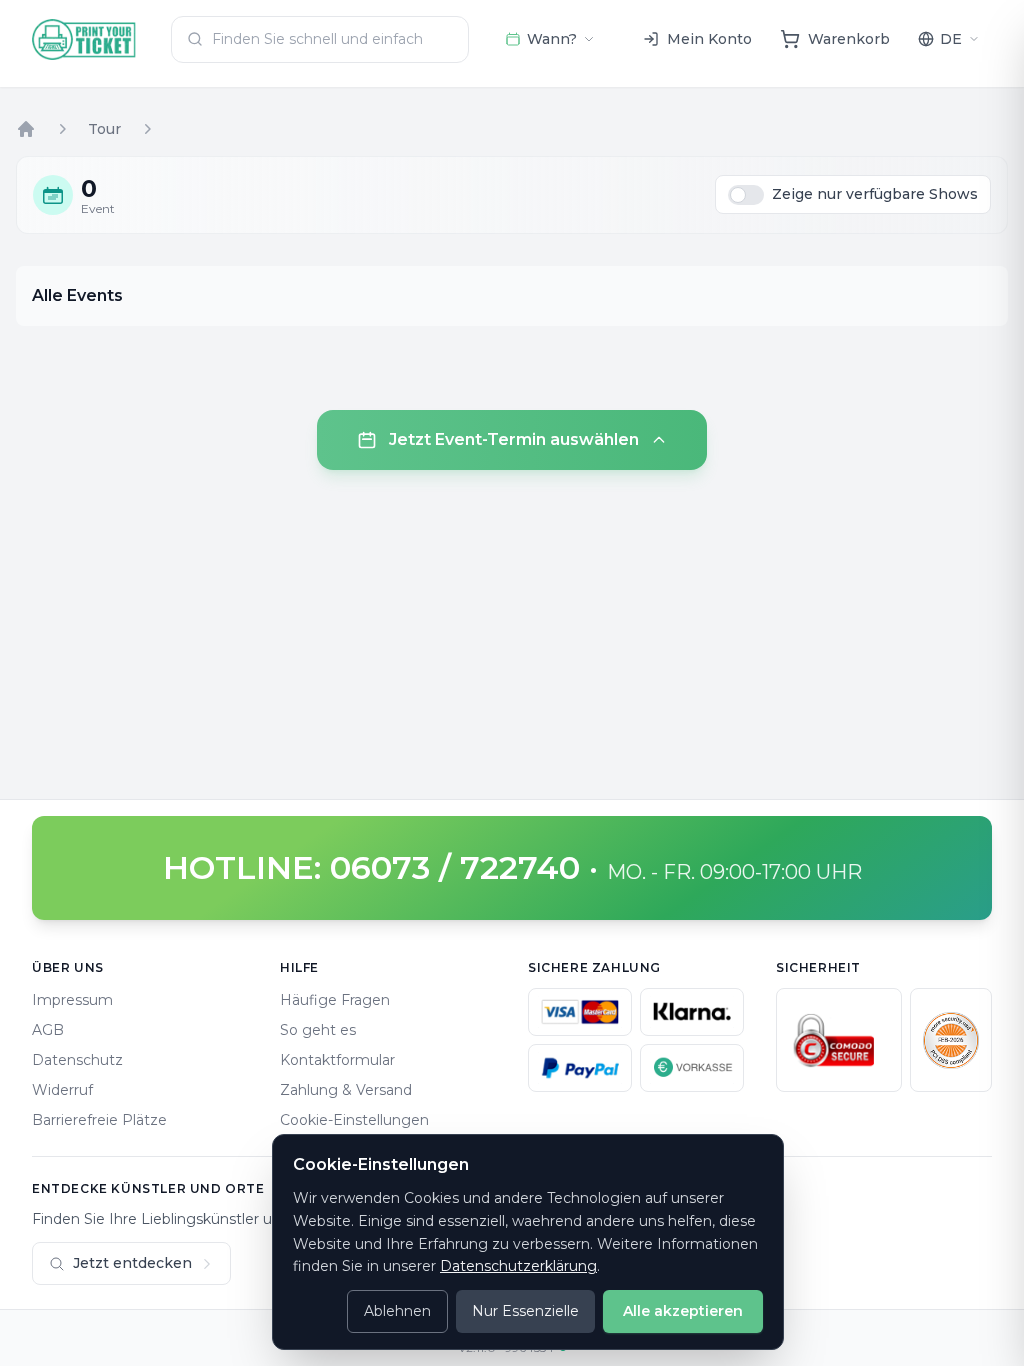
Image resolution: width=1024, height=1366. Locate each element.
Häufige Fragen (335, 1000)
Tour (104, 129)
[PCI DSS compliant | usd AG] (951, 1040)
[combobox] (320, 39)
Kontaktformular (337, 1060)
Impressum (72, 1000)
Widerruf (62, 1090)
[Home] (26, 129)
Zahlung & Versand (346, 1090)
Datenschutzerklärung (518, 1266)
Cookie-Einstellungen (354, 1120)
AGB (48, 1030)
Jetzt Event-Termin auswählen (514, 439)
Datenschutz (77, 1060)
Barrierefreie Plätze (99, 1120)
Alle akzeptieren (683, 1311)
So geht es (318, 1030)
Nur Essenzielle (525, 1311)
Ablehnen (397, 1311)
